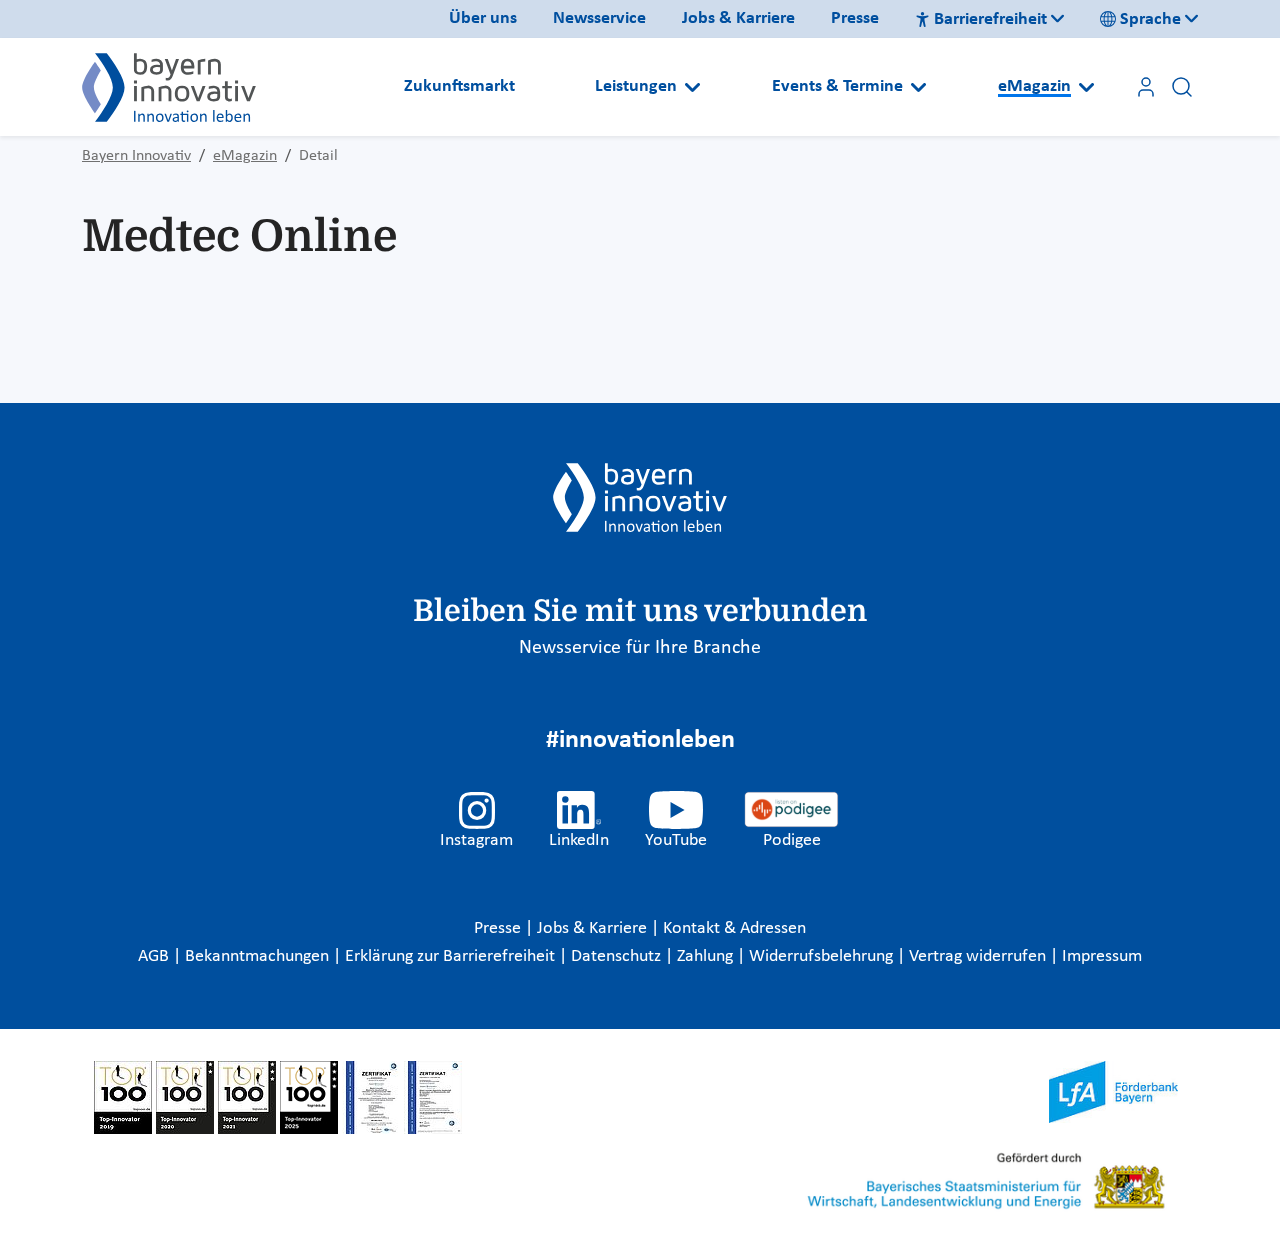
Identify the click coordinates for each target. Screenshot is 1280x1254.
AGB (155, 956)
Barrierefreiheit (990, 19)
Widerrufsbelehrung (823, 956)
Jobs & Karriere (738, 18)
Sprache (1150, 19)
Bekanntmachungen (259, 956)
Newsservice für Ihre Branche (640, 648)
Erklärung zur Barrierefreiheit (452, 956)
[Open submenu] (692, 87)
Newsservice (599, 18)
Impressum (1102, 956)
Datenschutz (618, 956)
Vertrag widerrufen (979, 956)
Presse (855, 18)
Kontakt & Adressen (734, 928)
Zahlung (707, 956)
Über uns (483, 18)
